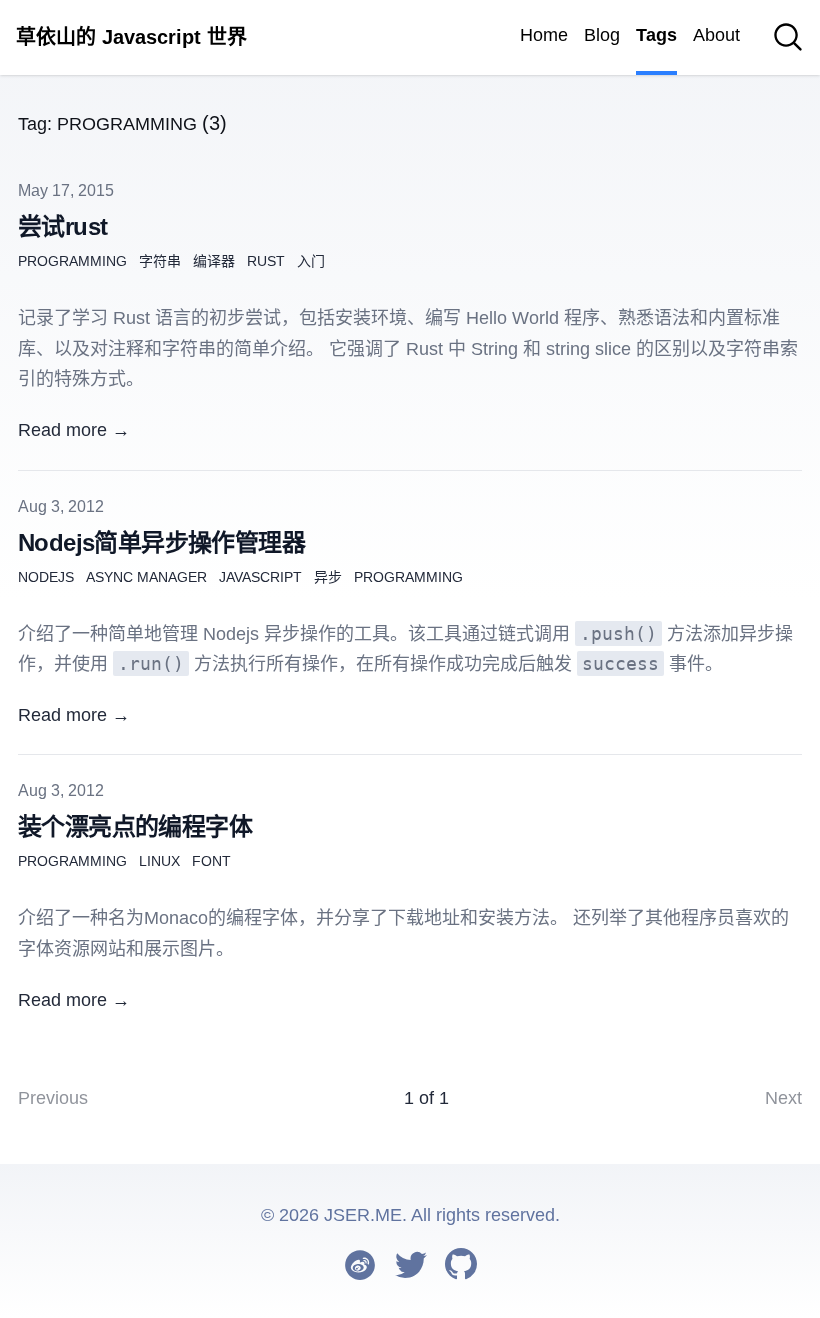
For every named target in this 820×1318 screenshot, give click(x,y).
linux (159, 861)
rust (266, 261)
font (211, 861)
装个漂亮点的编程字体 (135, 826)
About (716, 35)
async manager (146, 577)
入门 (311, 261)
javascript (260, 577)
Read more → (74, 430)
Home (544, 35)
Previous (53, 1098)
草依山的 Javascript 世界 (131, 37)
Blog (602, 35)
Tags (656, 35)
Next (783, 1098)
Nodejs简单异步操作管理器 (161, 542)
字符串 (160, 261)
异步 (328, 577)
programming (72, 261)
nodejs (46, 577)
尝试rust (62, 226)
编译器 (214, 261)
